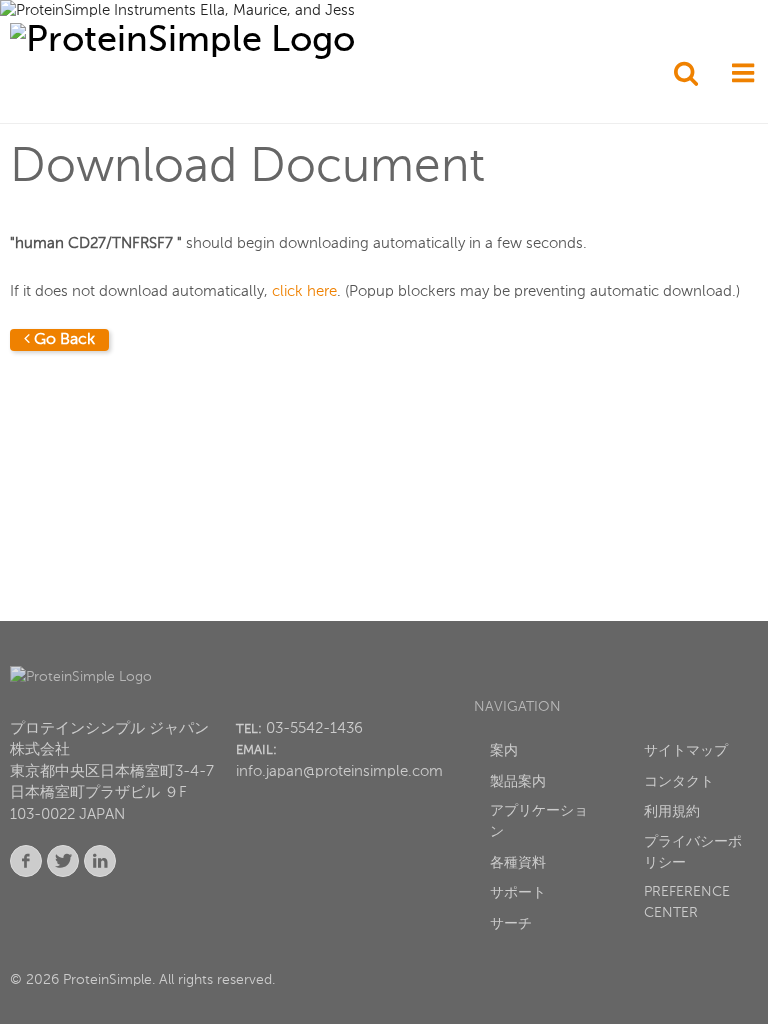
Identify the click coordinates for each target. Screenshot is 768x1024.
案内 (504, 751)
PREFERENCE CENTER (687, 902)
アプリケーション (539, 821)
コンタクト (679, 782)
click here (304, 291)
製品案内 (518, 782)
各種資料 (518, 863)
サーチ (511, 924)
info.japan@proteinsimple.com (339, 771)
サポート (518, 893)
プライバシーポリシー (693, 852)
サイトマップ (686, 751)
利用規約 (672, 812)
